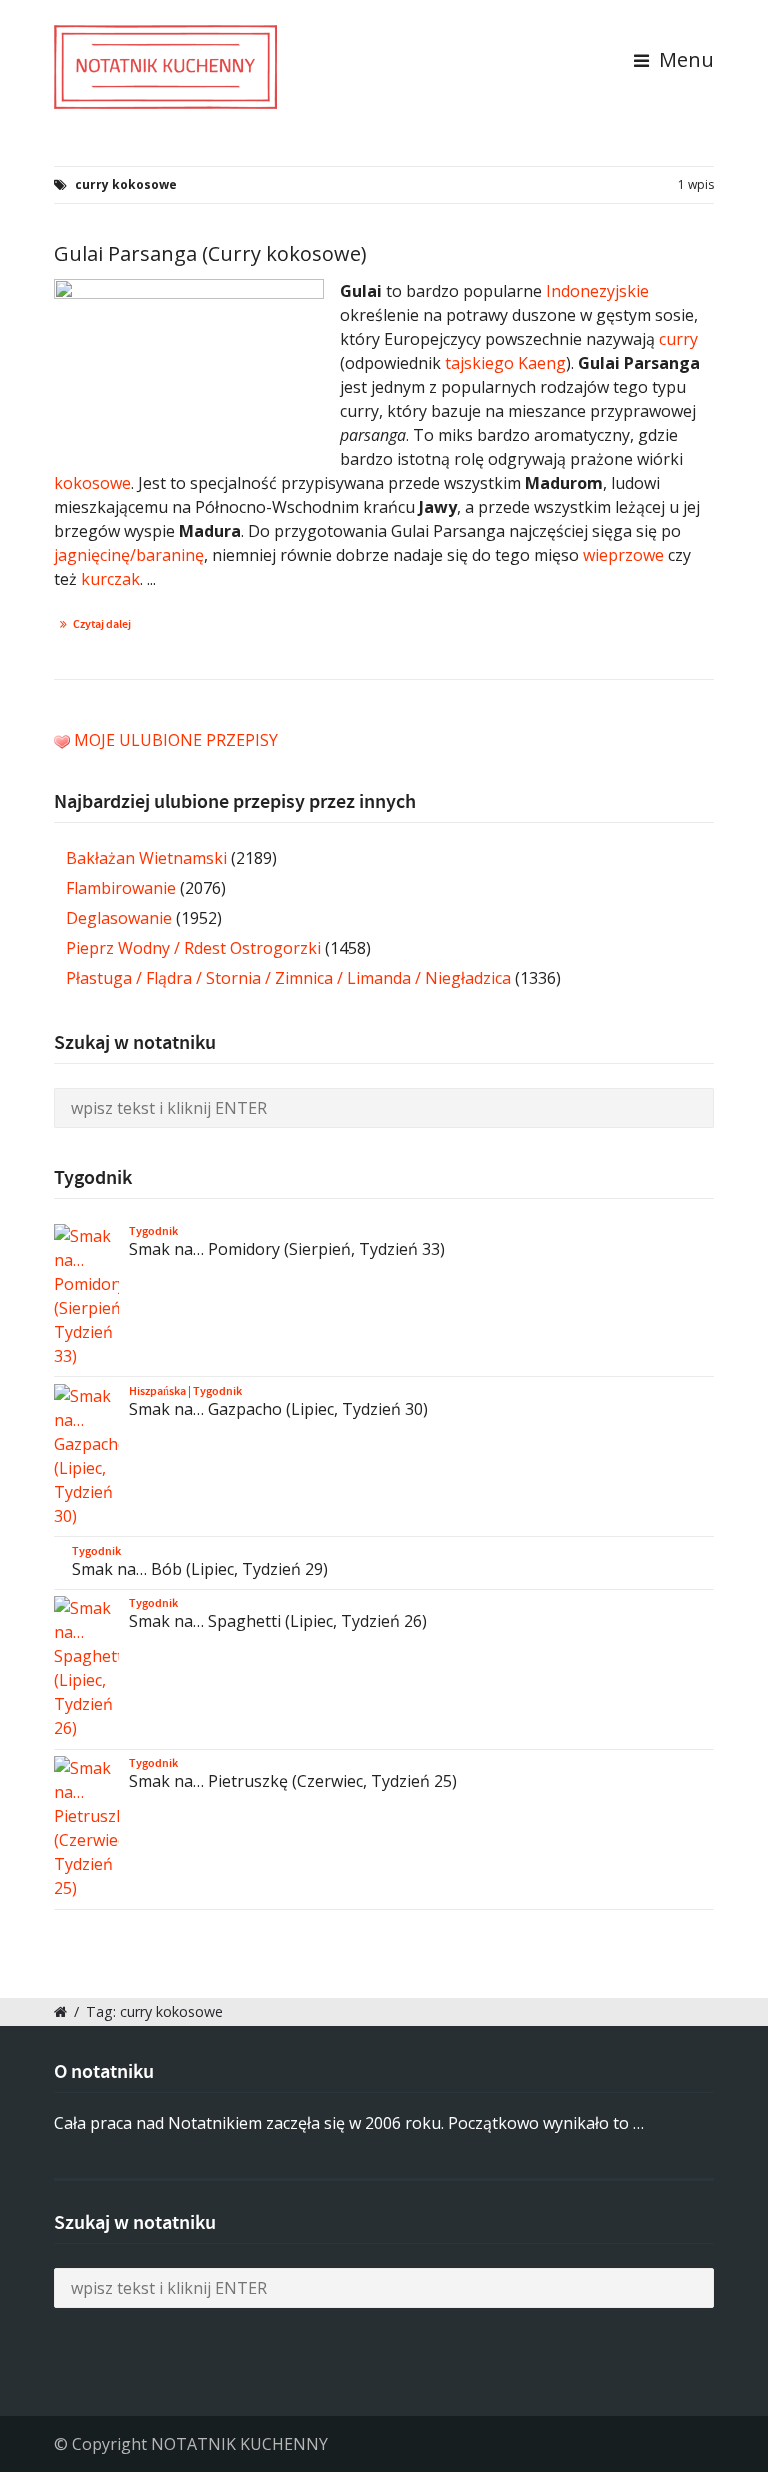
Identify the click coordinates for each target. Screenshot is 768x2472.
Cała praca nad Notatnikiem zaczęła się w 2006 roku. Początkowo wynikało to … (349, 2123)
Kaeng (542, 363)
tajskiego (479, 363)
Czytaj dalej (102, 624)
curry (678, 339)
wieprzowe (623, 555)
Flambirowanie (121, 888)
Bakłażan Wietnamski (146, 858)
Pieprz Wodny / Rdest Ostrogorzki (193, 948)
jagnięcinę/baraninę (129, 555)
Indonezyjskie (597, 291)
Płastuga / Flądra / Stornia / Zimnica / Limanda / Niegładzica (288, 978)
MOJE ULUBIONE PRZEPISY (176, 740)
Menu (684, 59)
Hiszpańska (157, 1391)
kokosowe (92, 483)
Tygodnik (153, 1231)
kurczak (110, 579)
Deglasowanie (119, 918)
